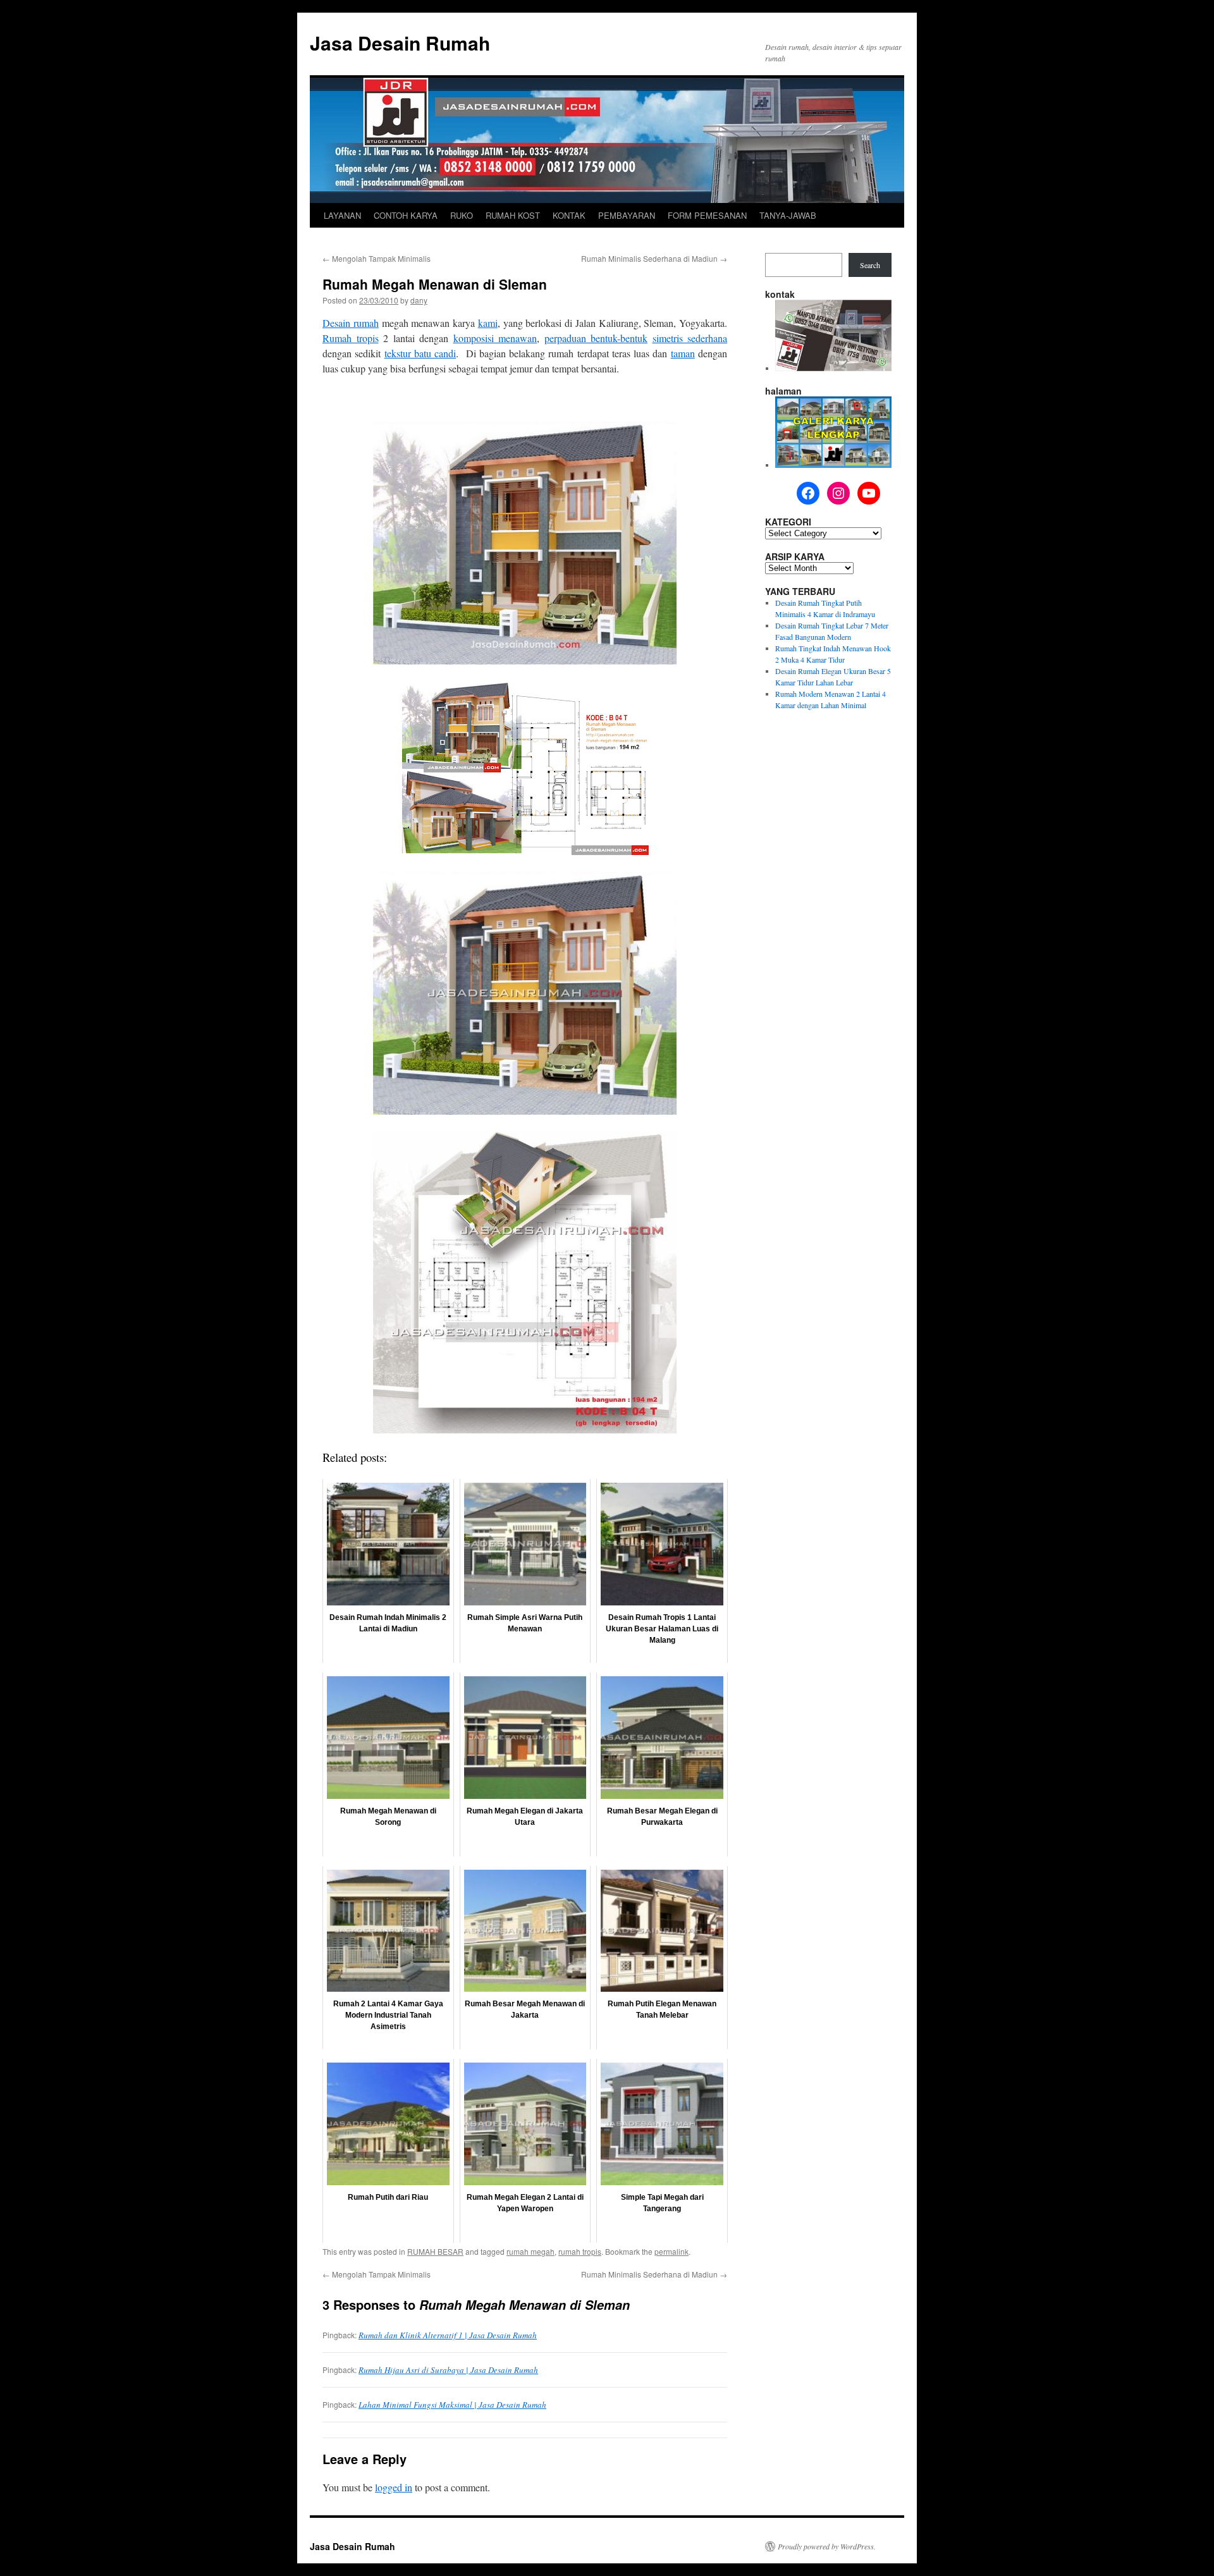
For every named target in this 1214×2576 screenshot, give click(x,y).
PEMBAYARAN (627, 215)
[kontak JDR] (833, 368)
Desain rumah (351, 323)
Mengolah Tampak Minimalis (377, 258)
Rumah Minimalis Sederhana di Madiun (654, 258)
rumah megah (530, 2251)
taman (683, 353)
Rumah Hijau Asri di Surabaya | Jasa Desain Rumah (448, 2370)
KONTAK (569, 215)
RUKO (462, 215)
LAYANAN (342, 215)
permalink (671, 2251)
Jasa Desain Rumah (400, 43)
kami (488, 323)
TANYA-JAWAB (788, 215)
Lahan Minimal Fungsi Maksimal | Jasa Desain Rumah (452, 2405)
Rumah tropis (351, 338)
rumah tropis (580, 2251)
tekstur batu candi (420, 353)
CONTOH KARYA (406, 215)
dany (419, 300)
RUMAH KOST (513, 215)
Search (870, 265)
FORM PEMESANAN (707, 215)
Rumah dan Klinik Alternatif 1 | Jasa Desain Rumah (448, 2335)
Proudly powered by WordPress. (827, 2546)
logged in (394, 2487)
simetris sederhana (690, 338)
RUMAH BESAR (435, 2251)
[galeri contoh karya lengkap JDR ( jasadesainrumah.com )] (833, 465)
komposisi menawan (495, 338)
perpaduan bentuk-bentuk (596, 338)
